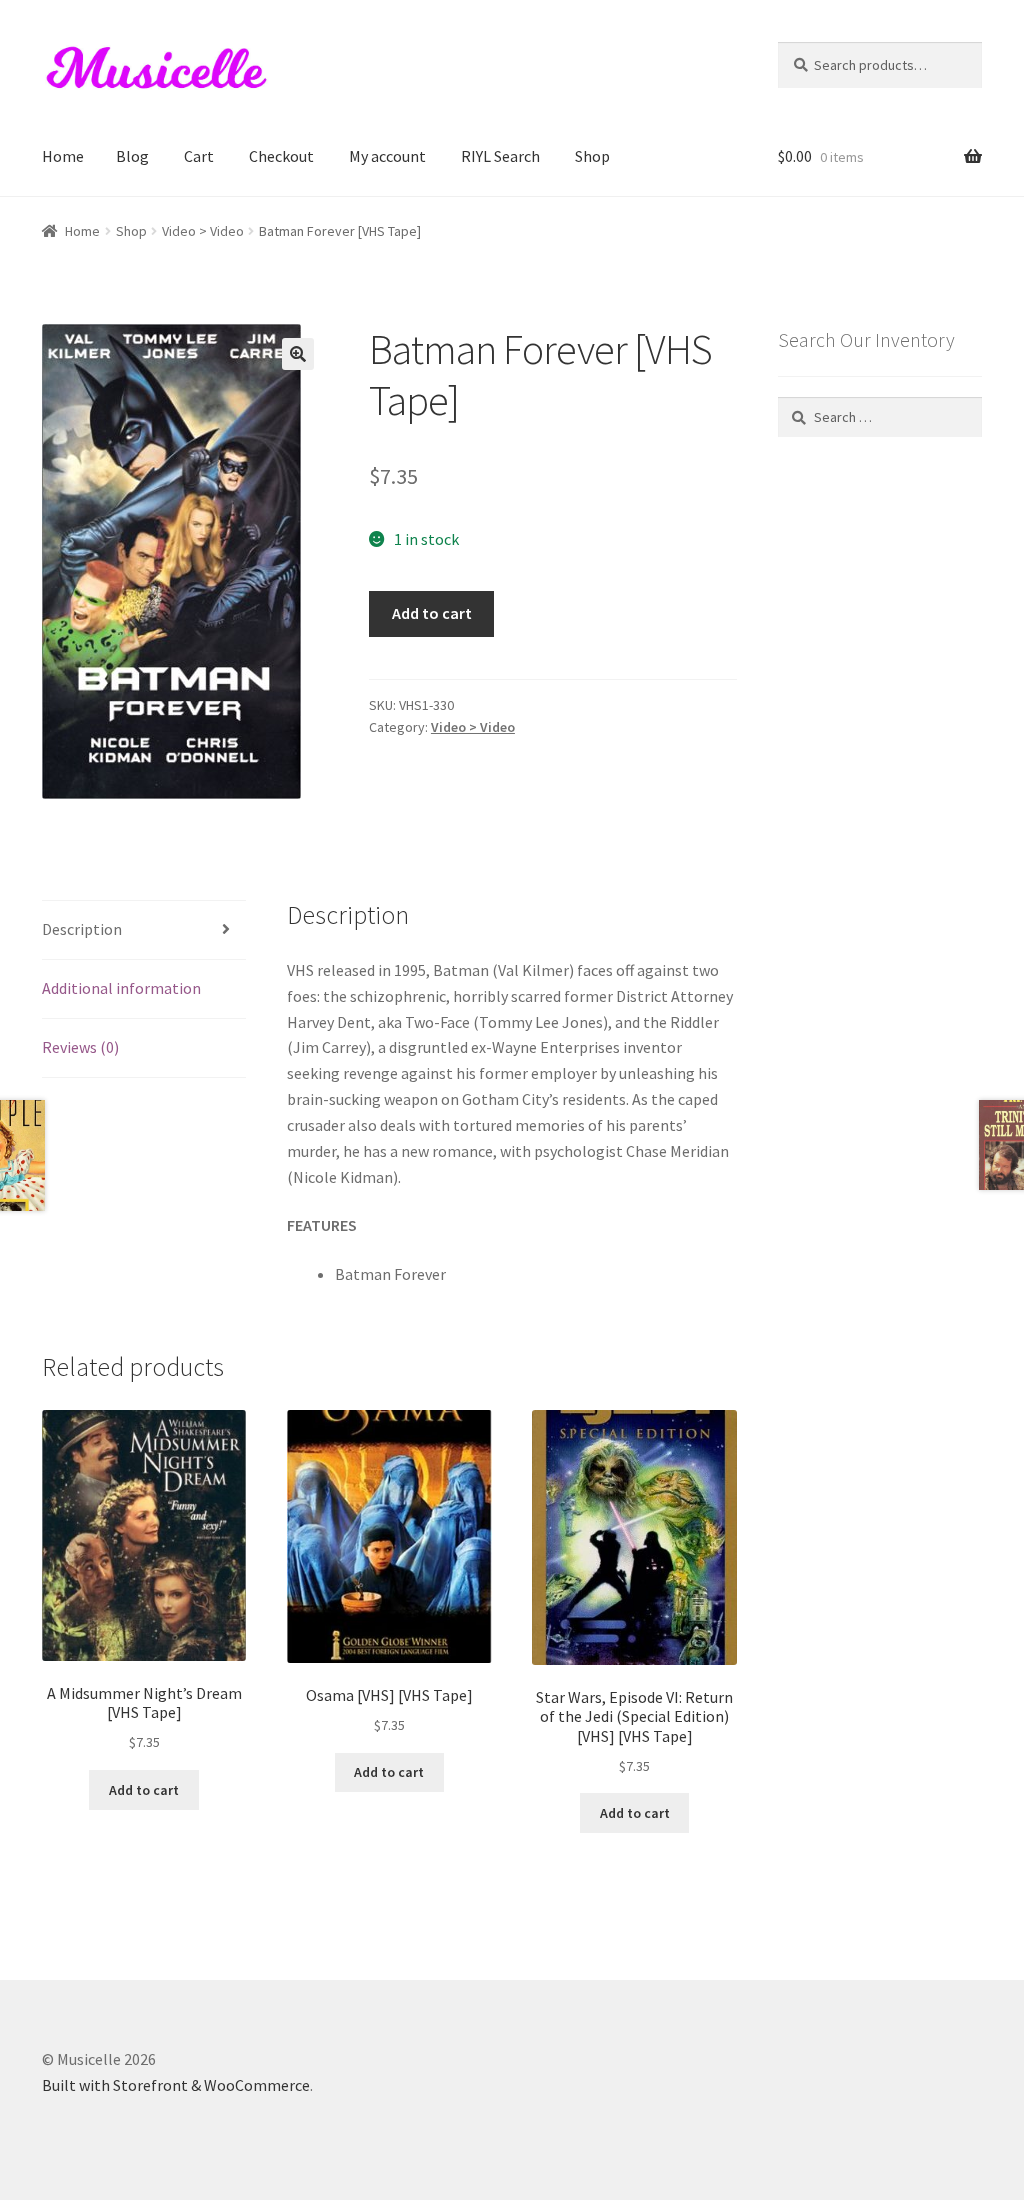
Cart (199, 156)
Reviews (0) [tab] (80, 1047)
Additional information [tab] (121, 988)
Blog (132, 156)
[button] (298, 354)
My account (387, 156)
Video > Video (203, 231)
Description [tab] (82, 929)
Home (63, 156)
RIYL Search (500, 156)
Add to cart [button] (144, 1790)
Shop (592, 156)
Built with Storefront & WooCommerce (176, 2085)
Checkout (281, 156)
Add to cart (432, 613)
